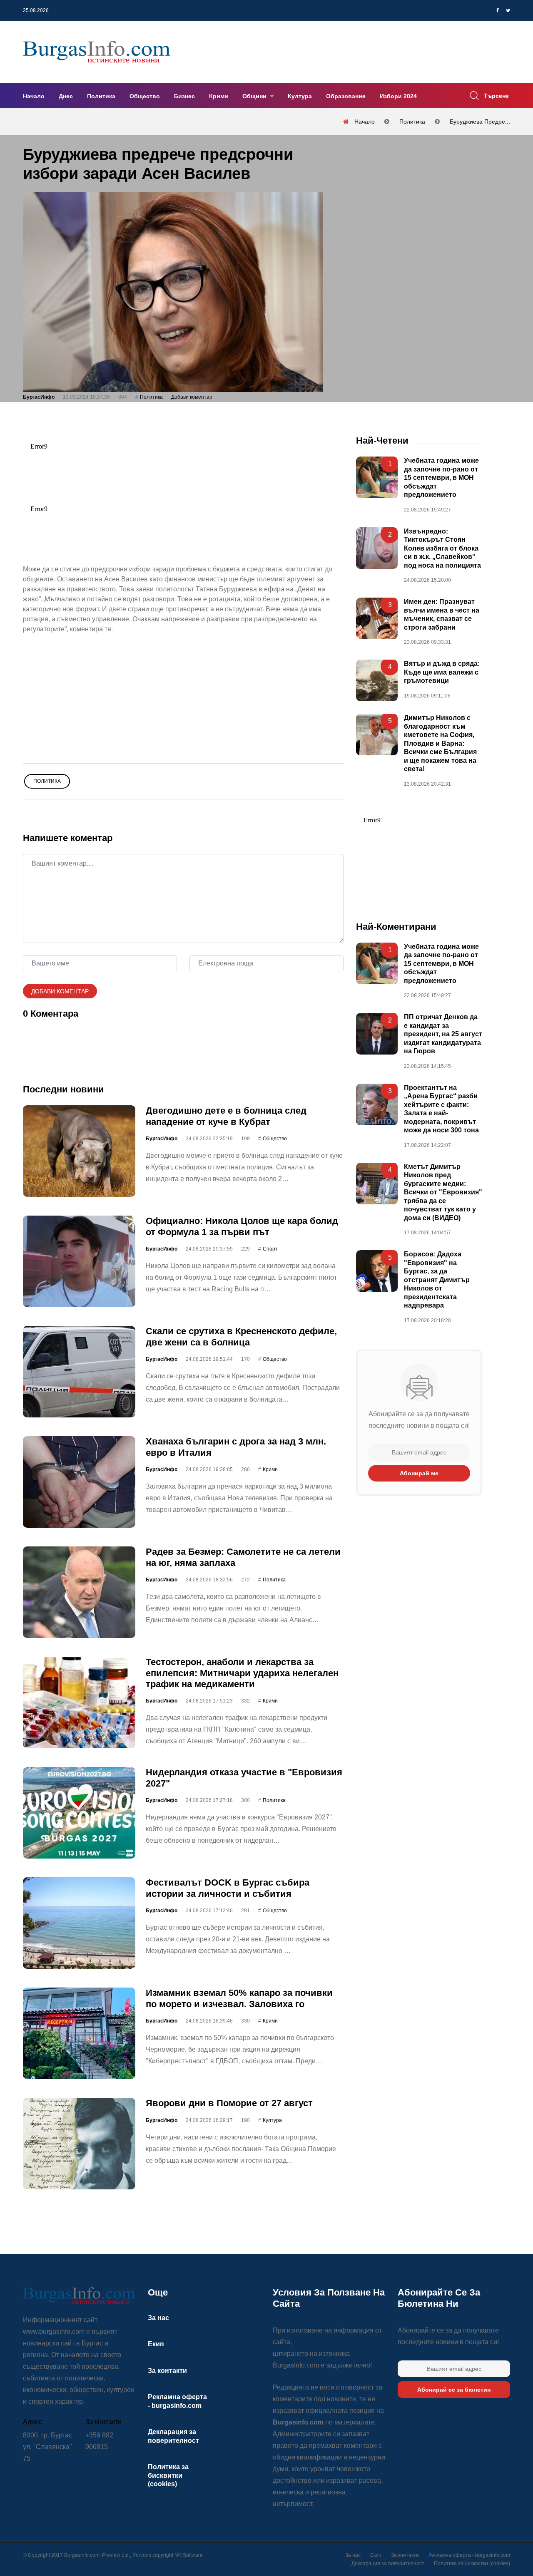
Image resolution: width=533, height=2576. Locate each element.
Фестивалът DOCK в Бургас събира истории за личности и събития (228, 1888)
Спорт (270, 1249)
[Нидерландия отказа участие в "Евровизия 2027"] (79, 1813)
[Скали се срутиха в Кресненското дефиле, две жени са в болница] (79, 1372)
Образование (346, 96)
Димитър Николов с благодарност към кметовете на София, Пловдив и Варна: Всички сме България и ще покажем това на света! (440, 743)
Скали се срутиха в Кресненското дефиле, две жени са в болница (241, 1336)
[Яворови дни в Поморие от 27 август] (79, 2144)
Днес (66, 96)
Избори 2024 (398, 96)
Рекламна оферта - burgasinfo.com (469, 2555)
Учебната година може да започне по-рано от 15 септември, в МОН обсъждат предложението (441, 478)
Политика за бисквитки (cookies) (168, 2475)
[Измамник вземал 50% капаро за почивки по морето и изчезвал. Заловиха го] (79, 2033)
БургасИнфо (39, 397)
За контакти (167, 2371)
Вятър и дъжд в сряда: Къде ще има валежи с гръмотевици (442, 672)
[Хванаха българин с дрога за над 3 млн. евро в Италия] (79, 1482)
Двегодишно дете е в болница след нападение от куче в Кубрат (226, 1116)
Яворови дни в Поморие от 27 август (229, 2103)
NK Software (189, 2555)
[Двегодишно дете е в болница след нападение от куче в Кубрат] (79, 1151)
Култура (300, 96)
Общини (255, 96)
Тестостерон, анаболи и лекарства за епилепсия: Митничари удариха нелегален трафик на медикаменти (242, 1673)
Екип (156, 2344)
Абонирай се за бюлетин (454, 2390)
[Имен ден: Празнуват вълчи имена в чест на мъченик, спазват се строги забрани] (377, 618)
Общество (145, 96)
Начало (34, 96)
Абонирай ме (419, 1473)
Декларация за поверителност (388, 2564)
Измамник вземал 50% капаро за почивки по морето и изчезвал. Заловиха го (239, 1998)
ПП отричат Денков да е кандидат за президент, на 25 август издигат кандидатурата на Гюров (443, 1034)
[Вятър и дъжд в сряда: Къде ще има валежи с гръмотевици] (377, 680)
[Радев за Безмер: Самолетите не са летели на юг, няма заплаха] (79, 1592)
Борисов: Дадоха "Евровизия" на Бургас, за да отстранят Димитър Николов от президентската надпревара (437, 1280)
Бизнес (184, 96)
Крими (219, 96)
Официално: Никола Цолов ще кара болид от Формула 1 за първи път (242, 1226)
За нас (158, 2318)
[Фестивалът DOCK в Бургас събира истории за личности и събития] (79, 1923)
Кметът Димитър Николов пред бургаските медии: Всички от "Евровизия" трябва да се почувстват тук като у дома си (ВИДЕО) (443, 1192)
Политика (101, 96)
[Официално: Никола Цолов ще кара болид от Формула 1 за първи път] (79, 1261)
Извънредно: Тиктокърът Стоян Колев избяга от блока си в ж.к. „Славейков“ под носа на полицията (442, 548)
